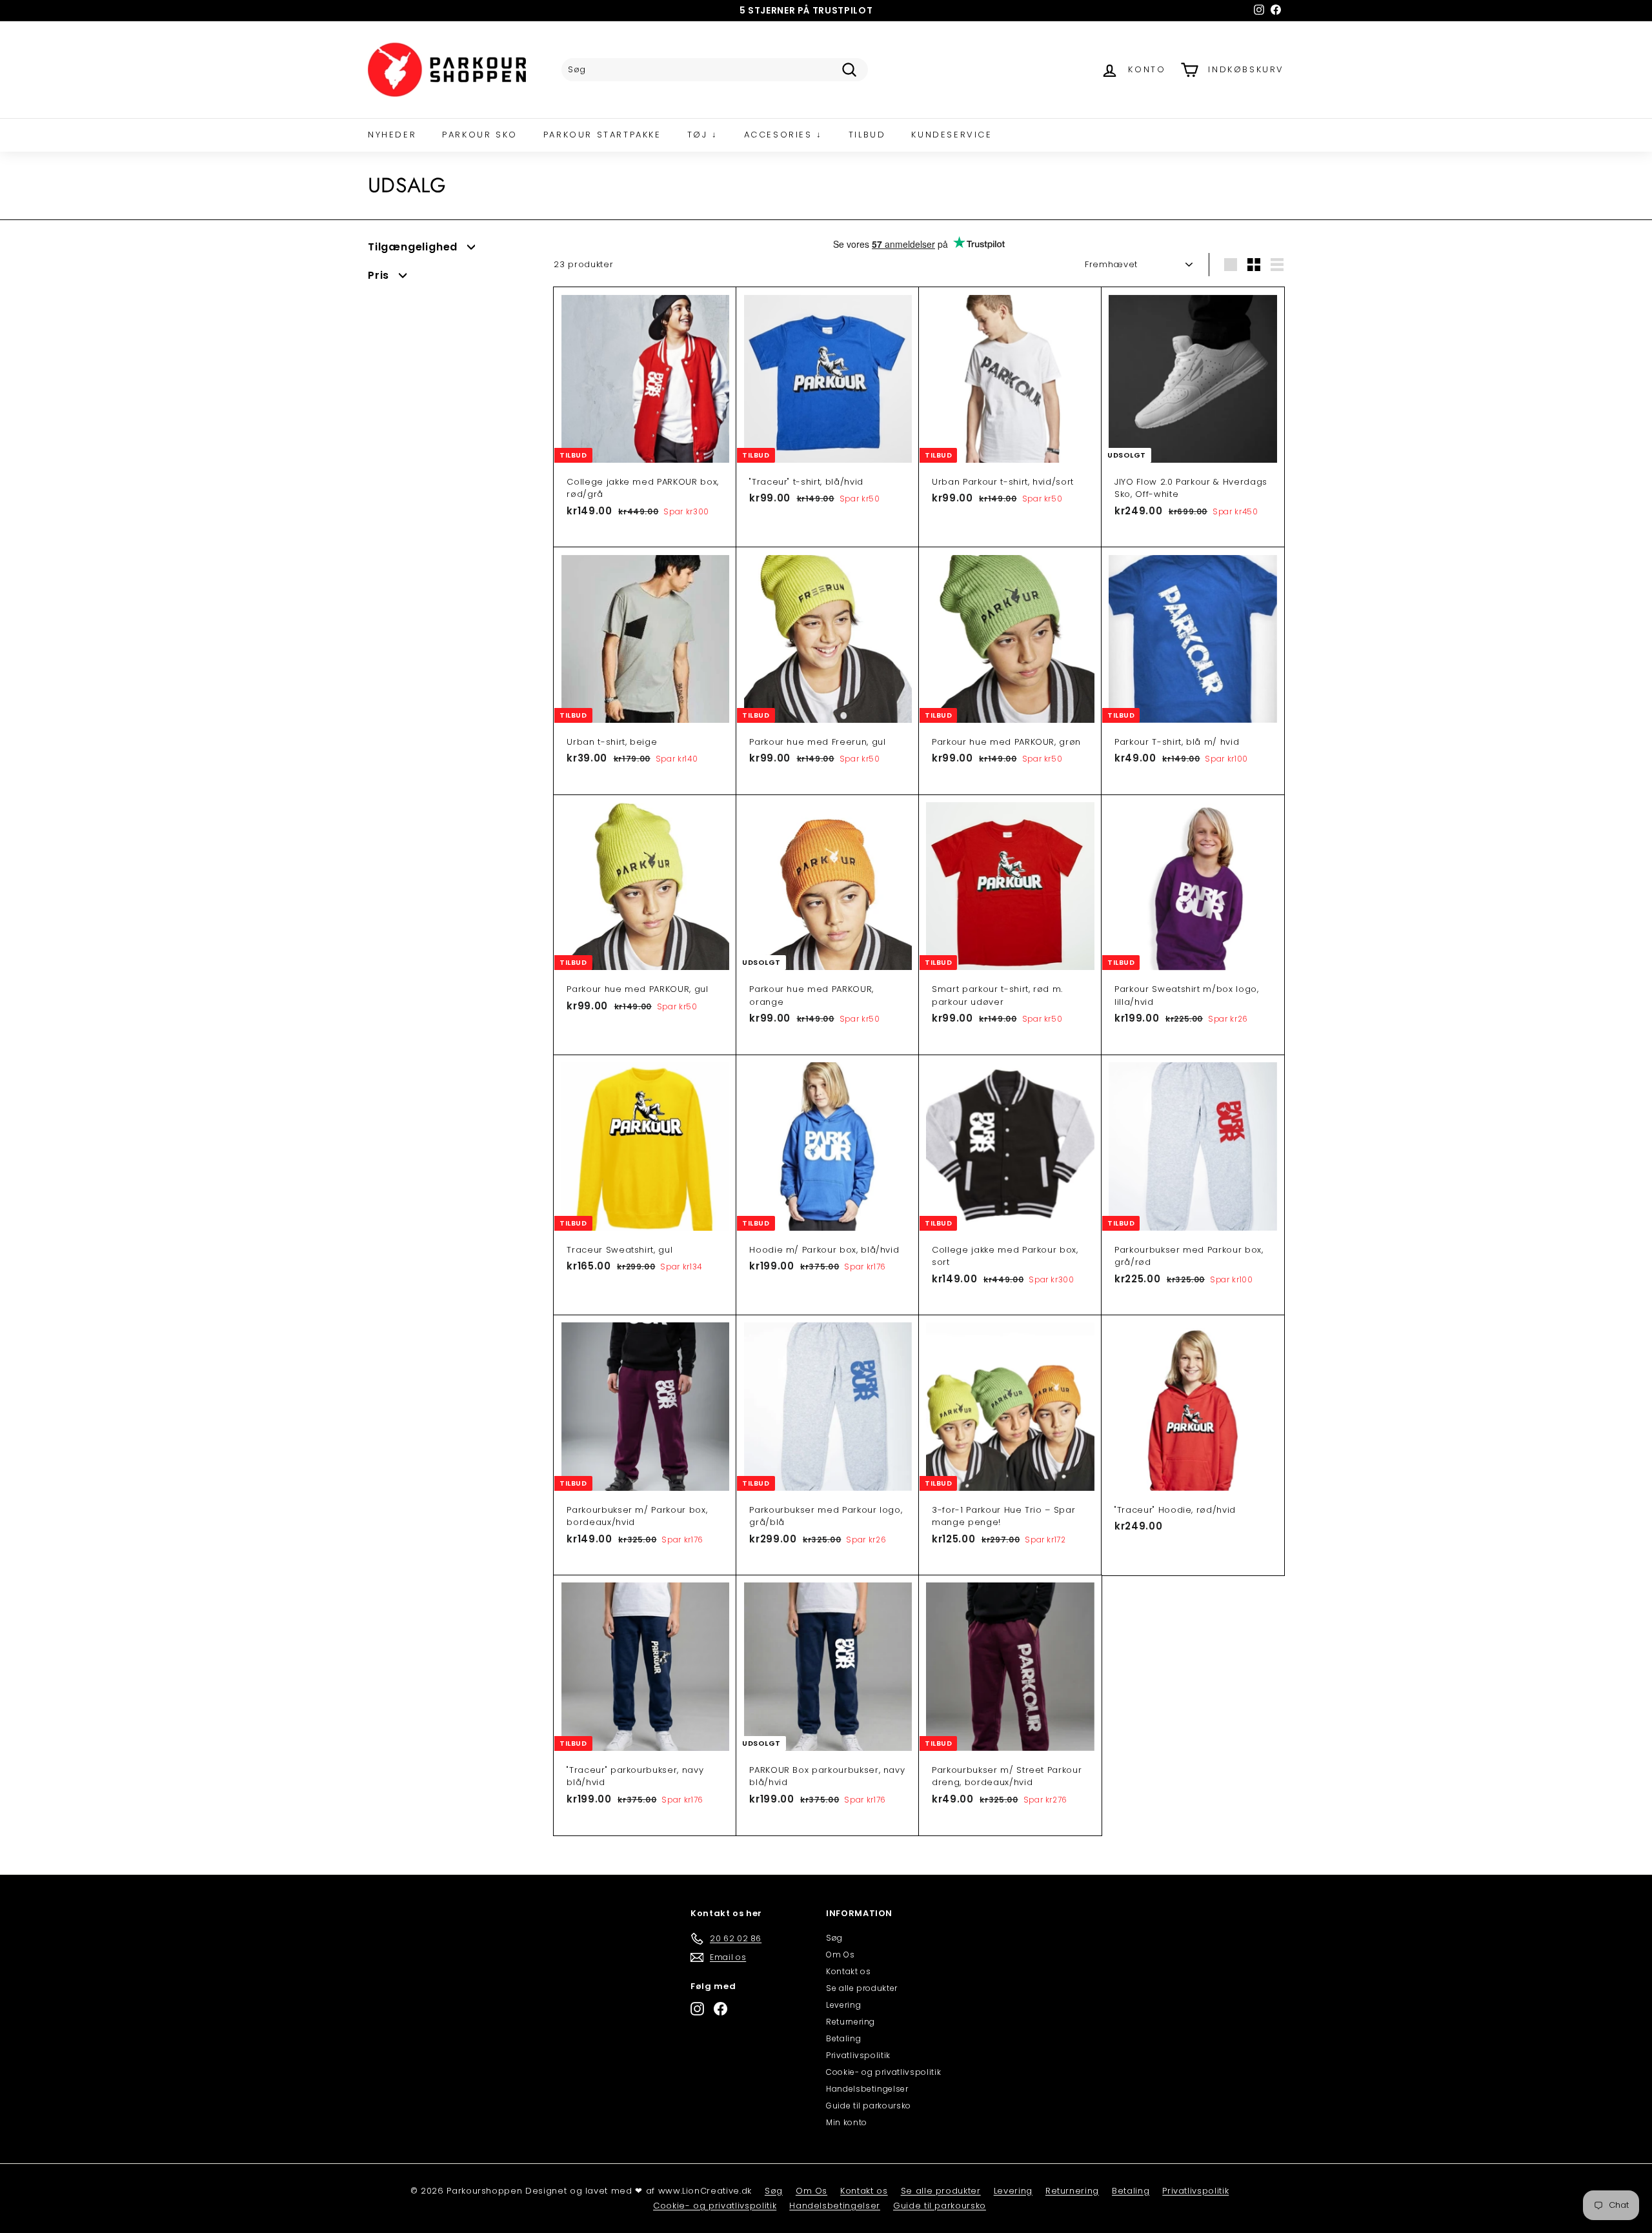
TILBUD (867, 135)
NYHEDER (392, 135)
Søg (834, 1938)
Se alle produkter (862, 1988)
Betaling (843, 2038)
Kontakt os (849, 1971)
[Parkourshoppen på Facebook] (720, 2009)
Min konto (847, 2122)
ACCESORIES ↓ (783, 135)
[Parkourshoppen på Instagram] (697, 2009)
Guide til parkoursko (869, 2106)
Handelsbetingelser (867, 2089)
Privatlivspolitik (858, 2055)
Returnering (851, 2022)
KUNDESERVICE (952, 135)
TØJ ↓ (703, 135)
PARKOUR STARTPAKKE (602, 135)
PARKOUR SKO (480, 135)
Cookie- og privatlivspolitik (883, 2072)
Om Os (840, 1955)
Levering (843, 2005)
